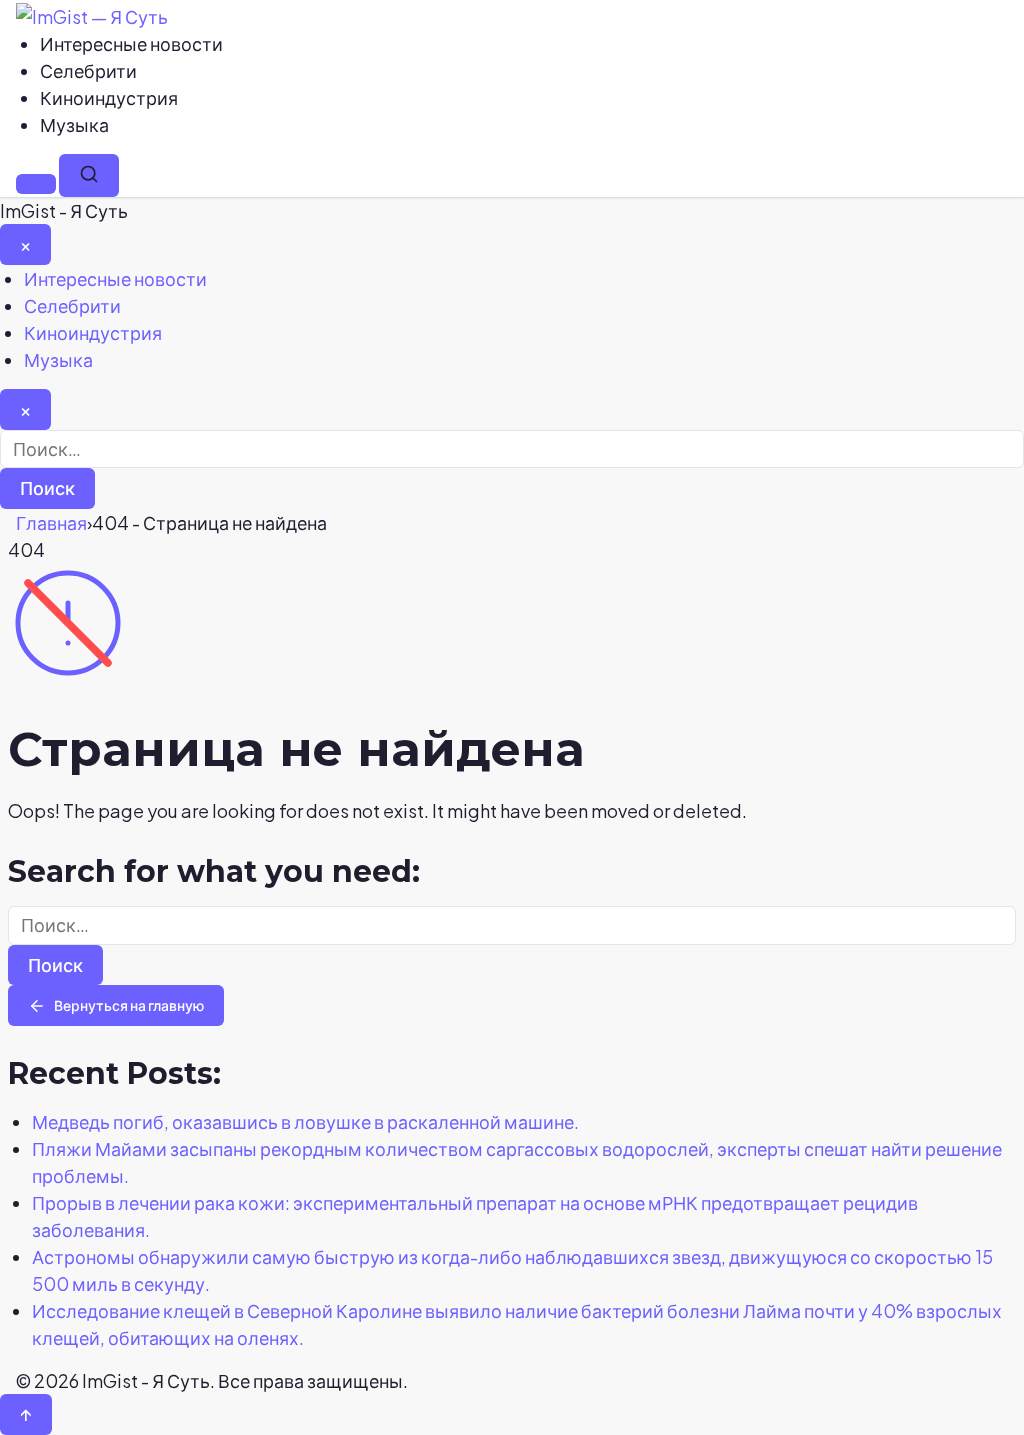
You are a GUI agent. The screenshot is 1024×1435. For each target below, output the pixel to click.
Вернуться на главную (129, 1005)
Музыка (74, 124)
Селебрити (88, 70)
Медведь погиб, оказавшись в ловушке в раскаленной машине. (305, 1121)
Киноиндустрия (109, 97)
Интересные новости (131, 43)
